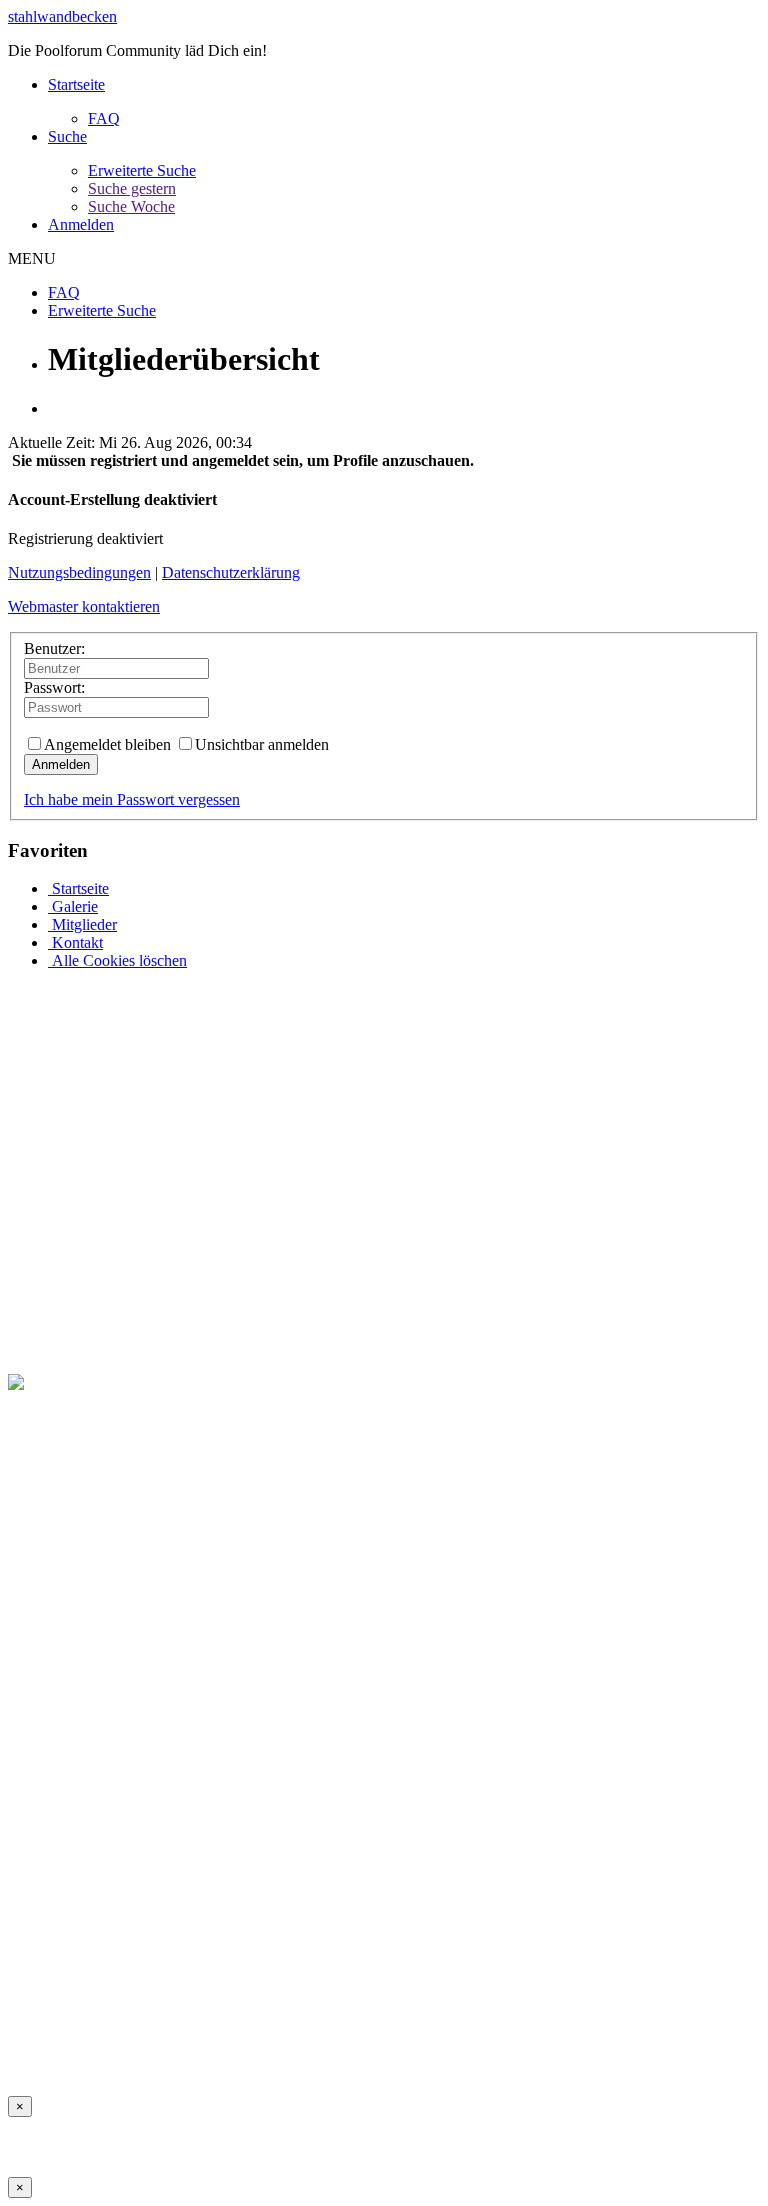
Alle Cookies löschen (117, 960)
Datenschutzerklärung (231, 572)
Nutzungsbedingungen (79, 572)
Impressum (42, 2052)
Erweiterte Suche (142, 170)
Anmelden (81, 224)
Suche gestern (132, 188)
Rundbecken (561, 2052)
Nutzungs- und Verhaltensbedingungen (211, 2052)
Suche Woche (131, 206)
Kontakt (75, 942)
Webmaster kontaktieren (84, 606)
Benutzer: (54, 648)
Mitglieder (82, 924)
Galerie (73, 906)
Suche (67, 136)
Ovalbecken (472, 2052)
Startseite (76, 84)
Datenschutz (384, 2052)
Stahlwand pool (661, 2052)
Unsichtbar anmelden (262, 744)
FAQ (104, 118)
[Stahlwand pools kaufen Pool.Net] (122, 1382)
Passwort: (54, 687)
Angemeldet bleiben (107, 744)
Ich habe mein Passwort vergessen (132, 799)
